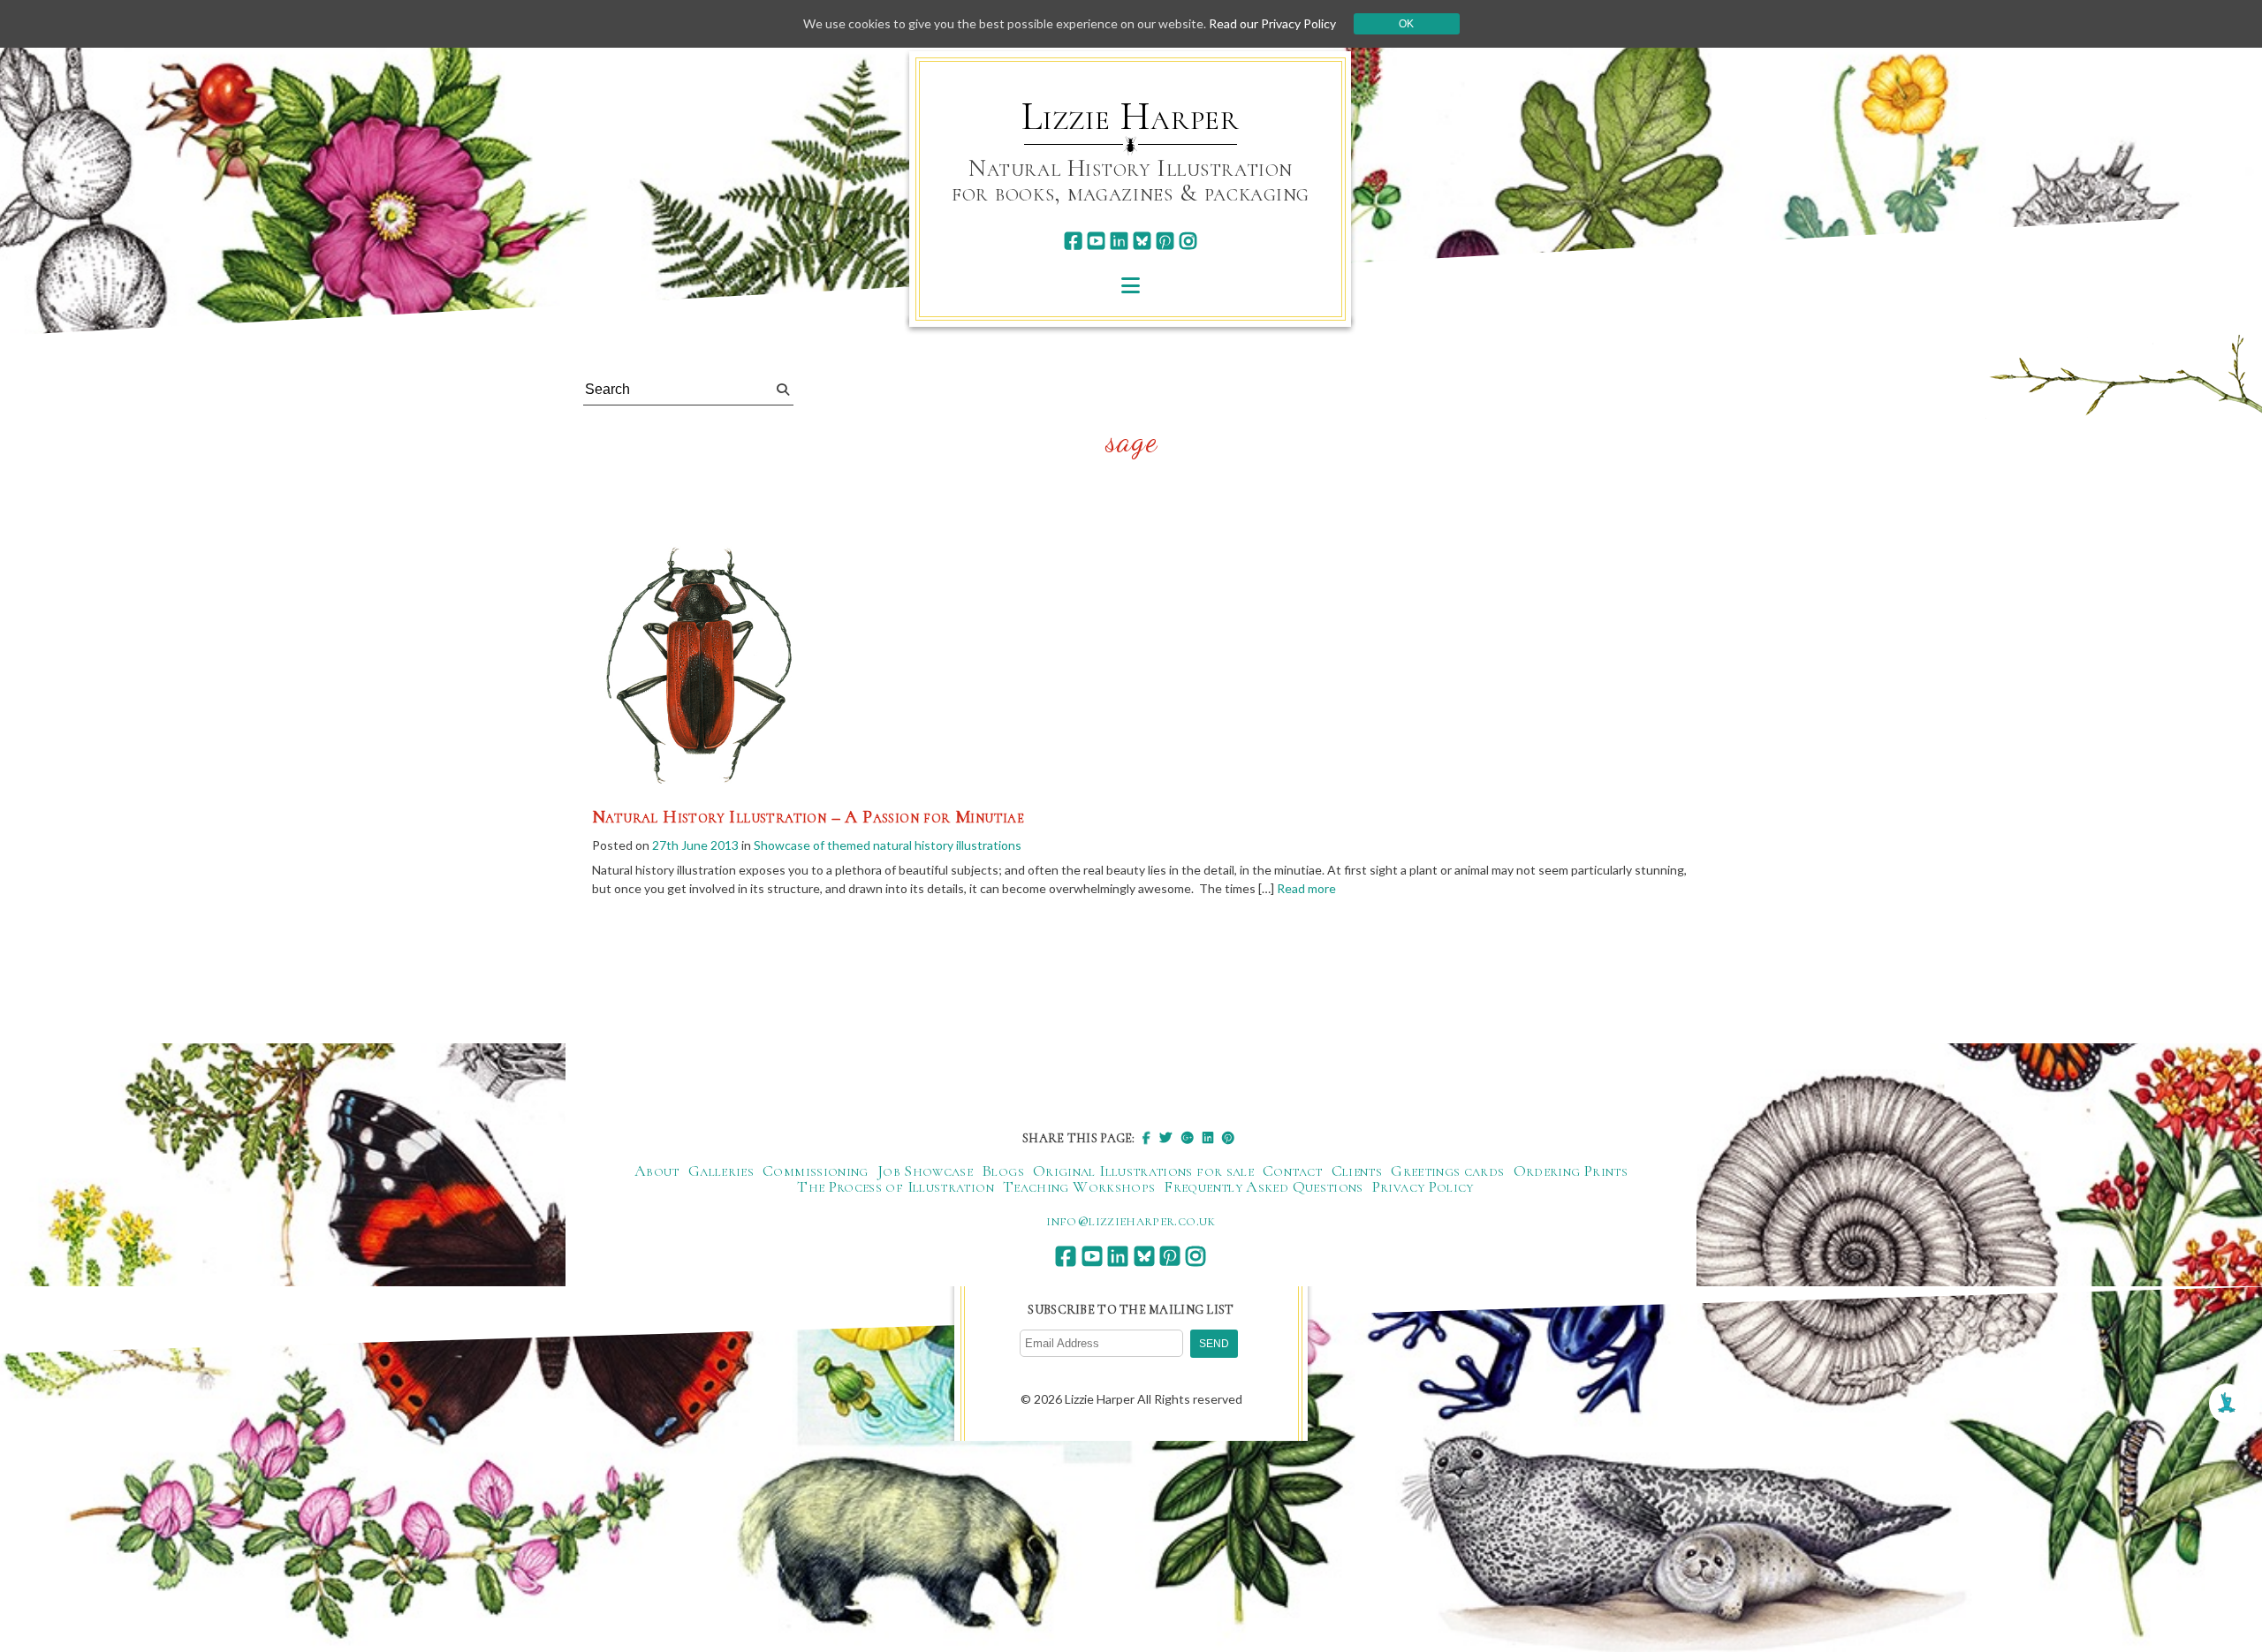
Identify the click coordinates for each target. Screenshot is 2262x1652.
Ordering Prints (1571, 1171)
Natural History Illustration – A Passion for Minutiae (808, 817)
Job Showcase (925, 1171)
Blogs (1003, 1171)
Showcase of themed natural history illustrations (888, 845)
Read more (1306, 888)
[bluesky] (1142, 241)
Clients (1357, 1171)
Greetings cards (1447, 1171)
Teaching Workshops (1079, 1186)
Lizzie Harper (1131, 117)
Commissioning (816, 1171)
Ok (1406, 24)
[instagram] (1188, 241)
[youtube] (1096, 241)
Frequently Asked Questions (1263, 1186)
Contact (1293, 1171)
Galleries (721, 1171)
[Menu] (1131, 285)
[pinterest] (1165, 241)
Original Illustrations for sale (1143, 1171)
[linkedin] (1119, 241)
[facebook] (1073, 241)
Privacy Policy (1423, 1186)
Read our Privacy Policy (1272, 23)
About (657, 1171)
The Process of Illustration (896, 1186)
